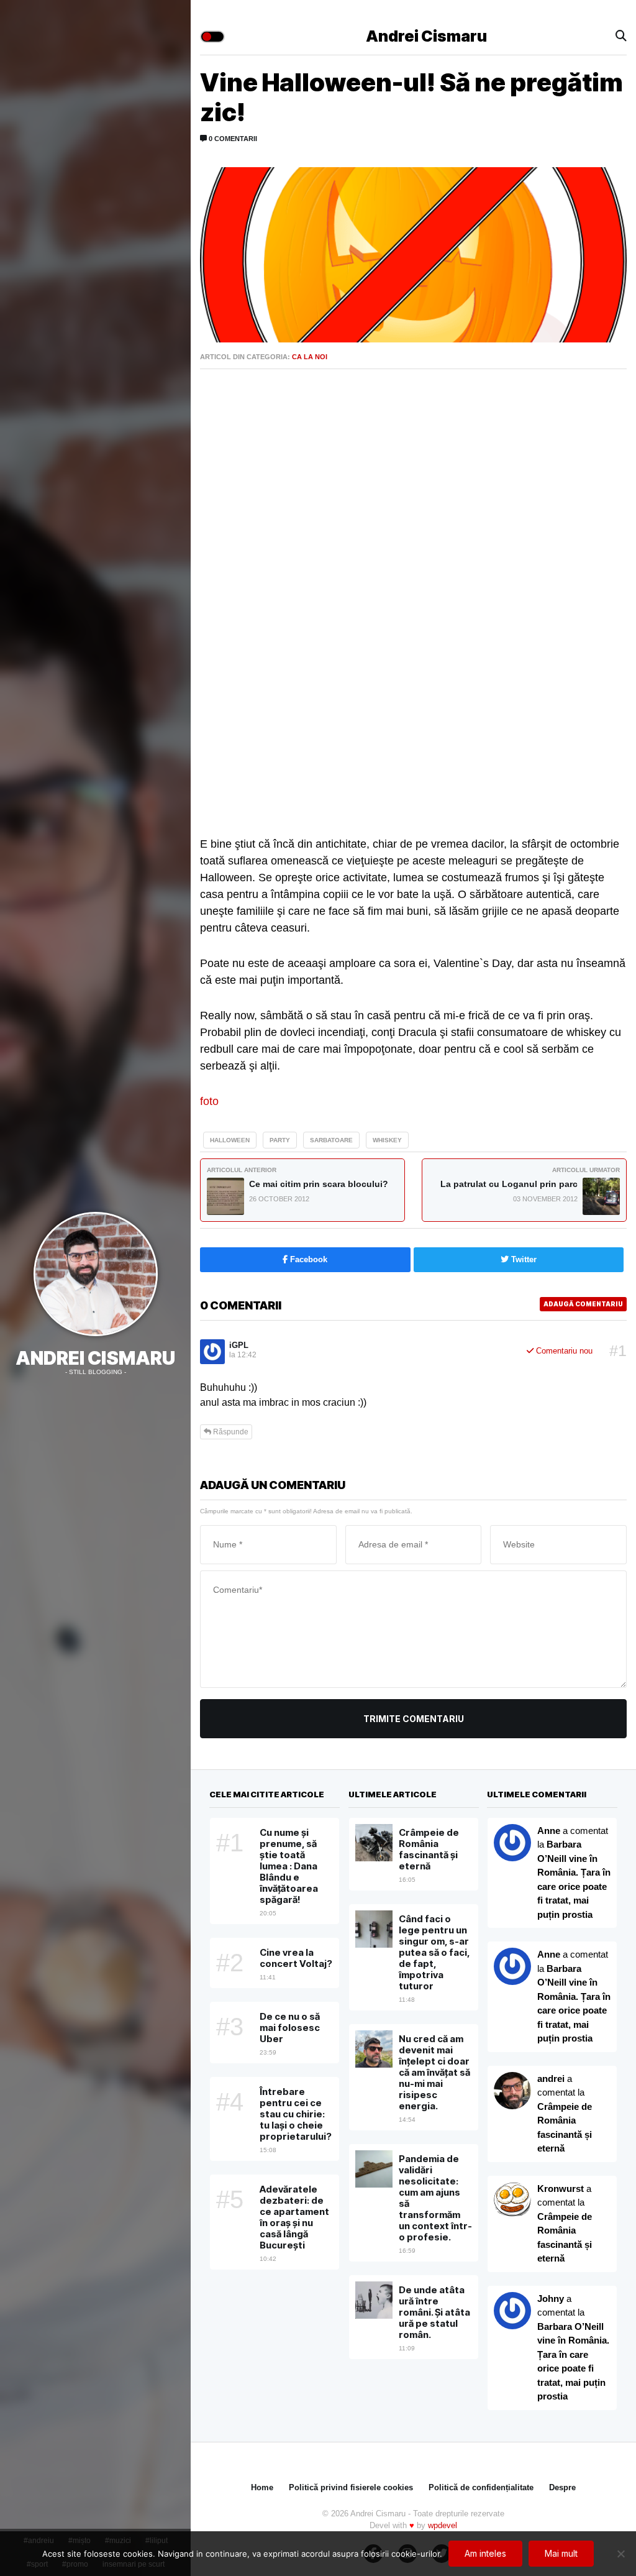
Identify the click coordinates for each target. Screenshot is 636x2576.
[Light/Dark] (212, 37)
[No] (620, 2554)
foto (209, 1101)
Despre (562, 2487)
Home (262, 2487)
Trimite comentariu (414, 1719)
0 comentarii (232, 139)
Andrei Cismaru (95, 1358)
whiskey (387, 1140)
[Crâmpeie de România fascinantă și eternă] (512, 2201)
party (280, 1140)
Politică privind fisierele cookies (351, 2487)
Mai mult (561, 2553)
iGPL (239, 1345)
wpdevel (443, 2525)
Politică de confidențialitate (481, 2487)
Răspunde (230, 1432)
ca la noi (310, 357)
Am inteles (485, 2553)
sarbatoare (331, 1140)
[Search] (621, 36)
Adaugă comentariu (583, 1304)
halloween (230, 1140)
